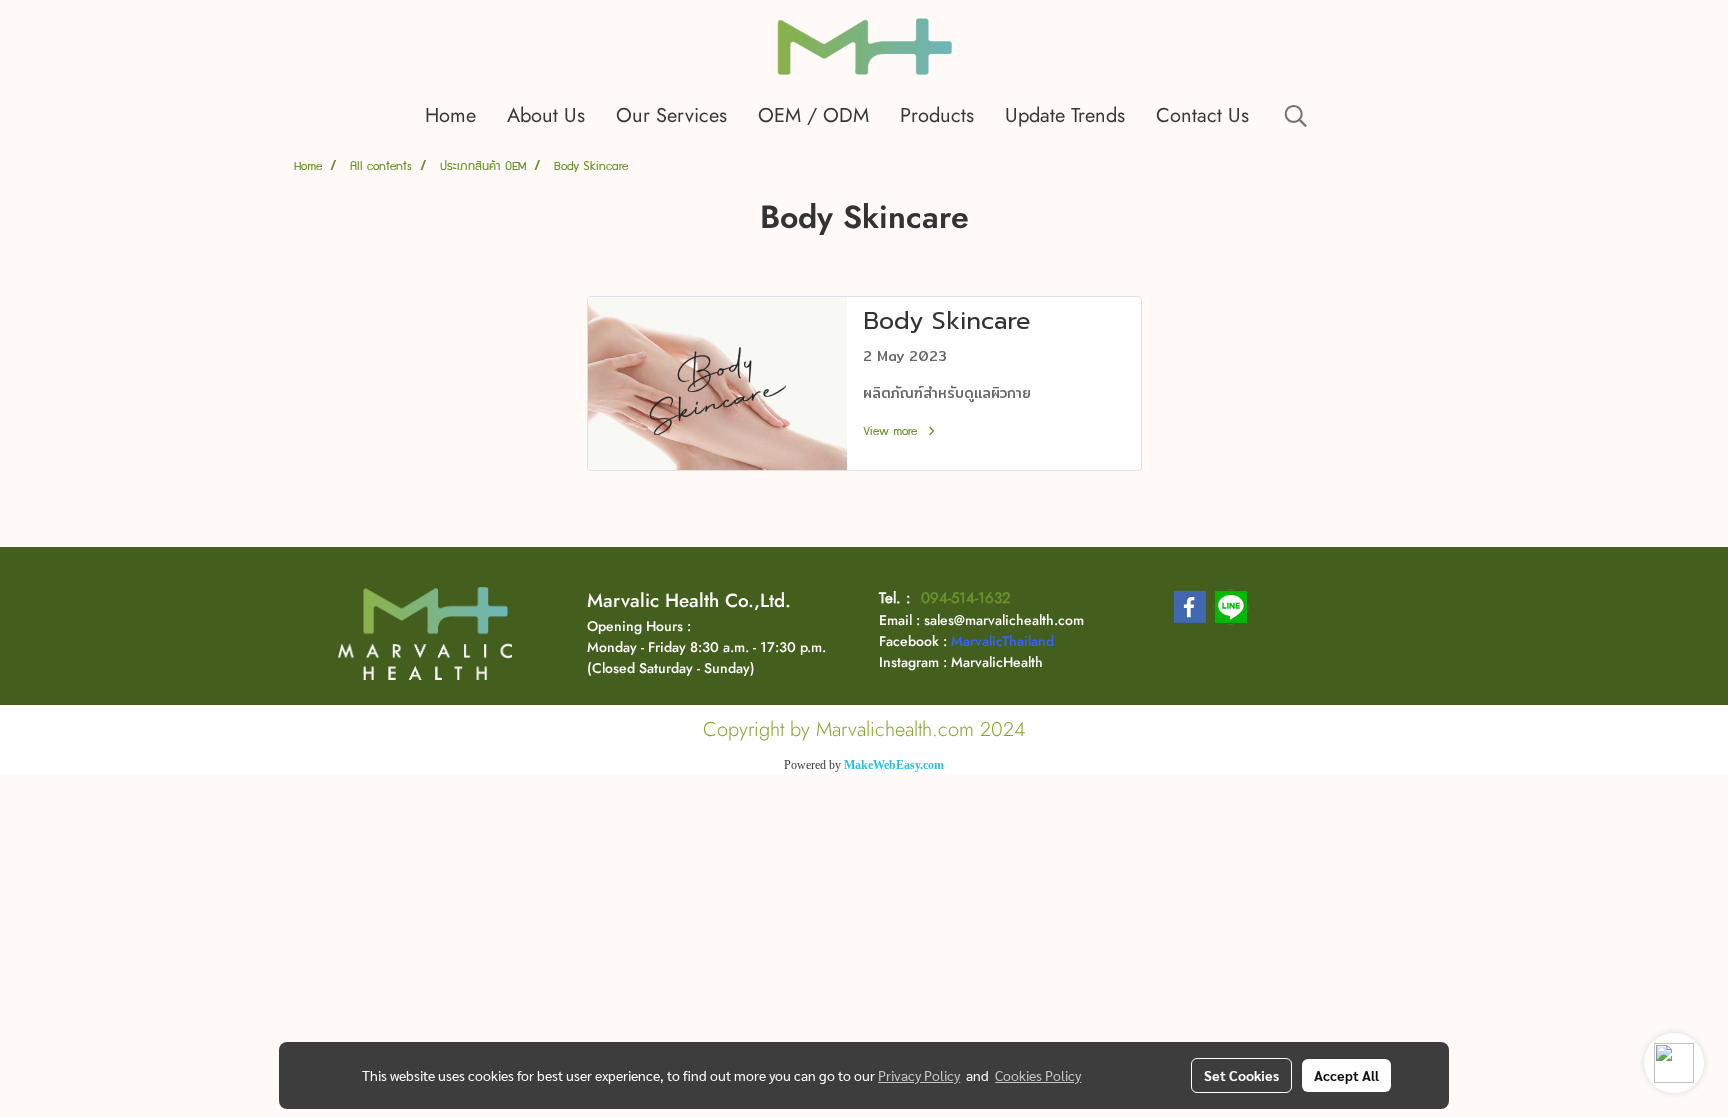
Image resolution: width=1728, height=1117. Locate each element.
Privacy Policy (919, 1075)
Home (450, 115)
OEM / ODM (813, 115)
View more (893, 432)
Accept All (1346, 1075)
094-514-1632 (966, 598)
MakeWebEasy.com (894, 765)
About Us (546, 115)
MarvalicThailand (1002, 641)
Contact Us (1202, 115)
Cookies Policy (1038, 1075)
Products (937, 115)
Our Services (671, 115)
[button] (1296, 116)
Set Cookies (1241, 1075)
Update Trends (1065, 115)
